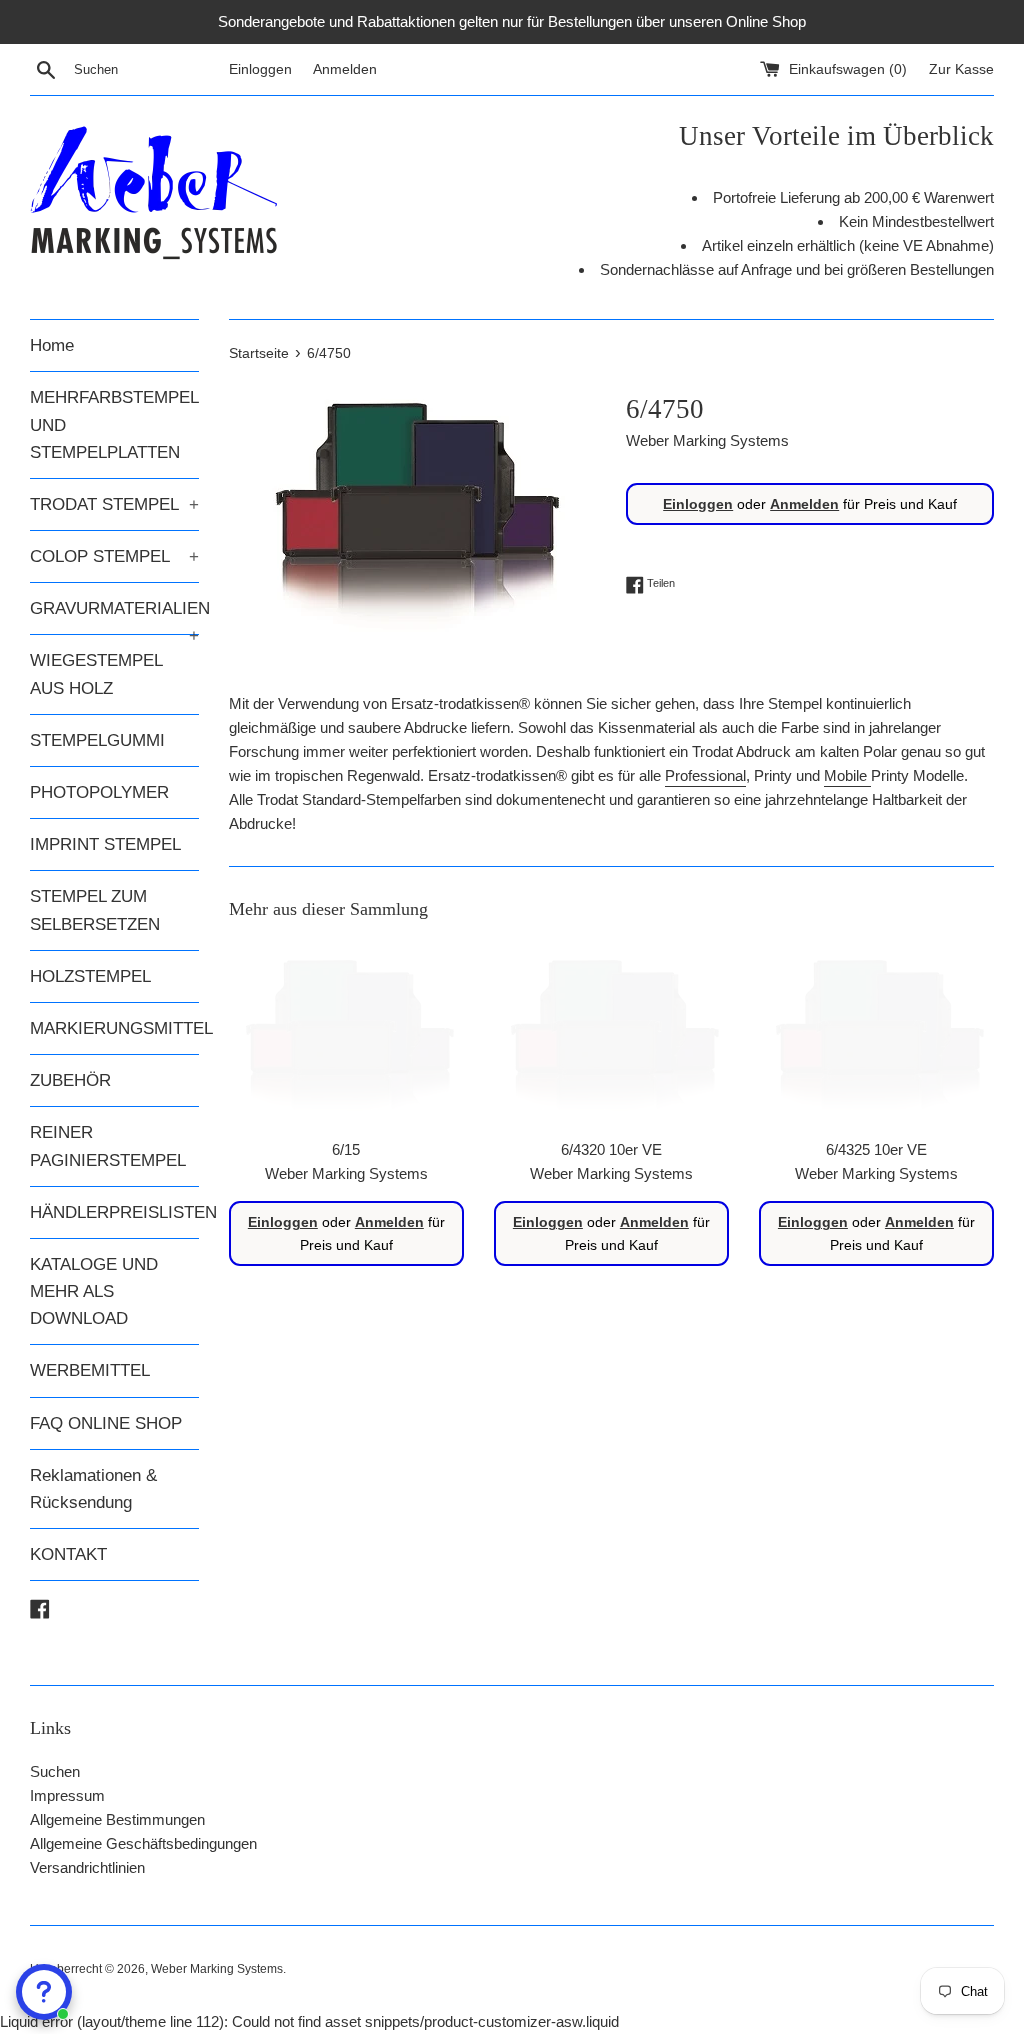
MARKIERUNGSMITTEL (114, 1028)
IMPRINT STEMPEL (105, 844)
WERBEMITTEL (90, 1370)
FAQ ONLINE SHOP (106, 1423)
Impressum (67, 1795)
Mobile (845, 775)
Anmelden (345, 69)
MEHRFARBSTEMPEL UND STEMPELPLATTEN (114, 424)
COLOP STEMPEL (114, 556)
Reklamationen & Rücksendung (93, 1489)
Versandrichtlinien (87, 1867)
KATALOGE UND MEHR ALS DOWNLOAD (94, 1291)
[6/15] (346, 1034)
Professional (705, 775)
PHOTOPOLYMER (99, 792)
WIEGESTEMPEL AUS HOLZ (96, 674)
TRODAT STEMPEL (114, 504)
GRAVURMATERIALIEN (114, 616)
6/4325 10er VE (876, 1149)
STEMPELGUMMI (97, 740)
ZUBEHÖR (70, 1080)
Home (52, 345)
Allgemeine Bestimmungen (117, 1819)
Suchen (55, 1771)
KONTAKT (68, 1554)
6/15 (346, 1149)
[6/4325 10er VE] (876, 1034)
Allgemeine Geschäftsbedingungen (143, 1843)
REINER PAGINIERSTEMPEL (108, 1146)
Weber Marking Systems (217, 1969)
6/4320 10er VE (611, 1149)
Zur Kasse (961, 69)
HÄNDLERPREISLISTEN (114, 1212)
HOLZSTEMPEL (90, 976)
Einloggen (260, 69)
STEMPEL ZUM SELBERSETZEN (95, 910)
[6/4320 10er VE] (611, 1034)
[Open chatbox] (44, 1992)
